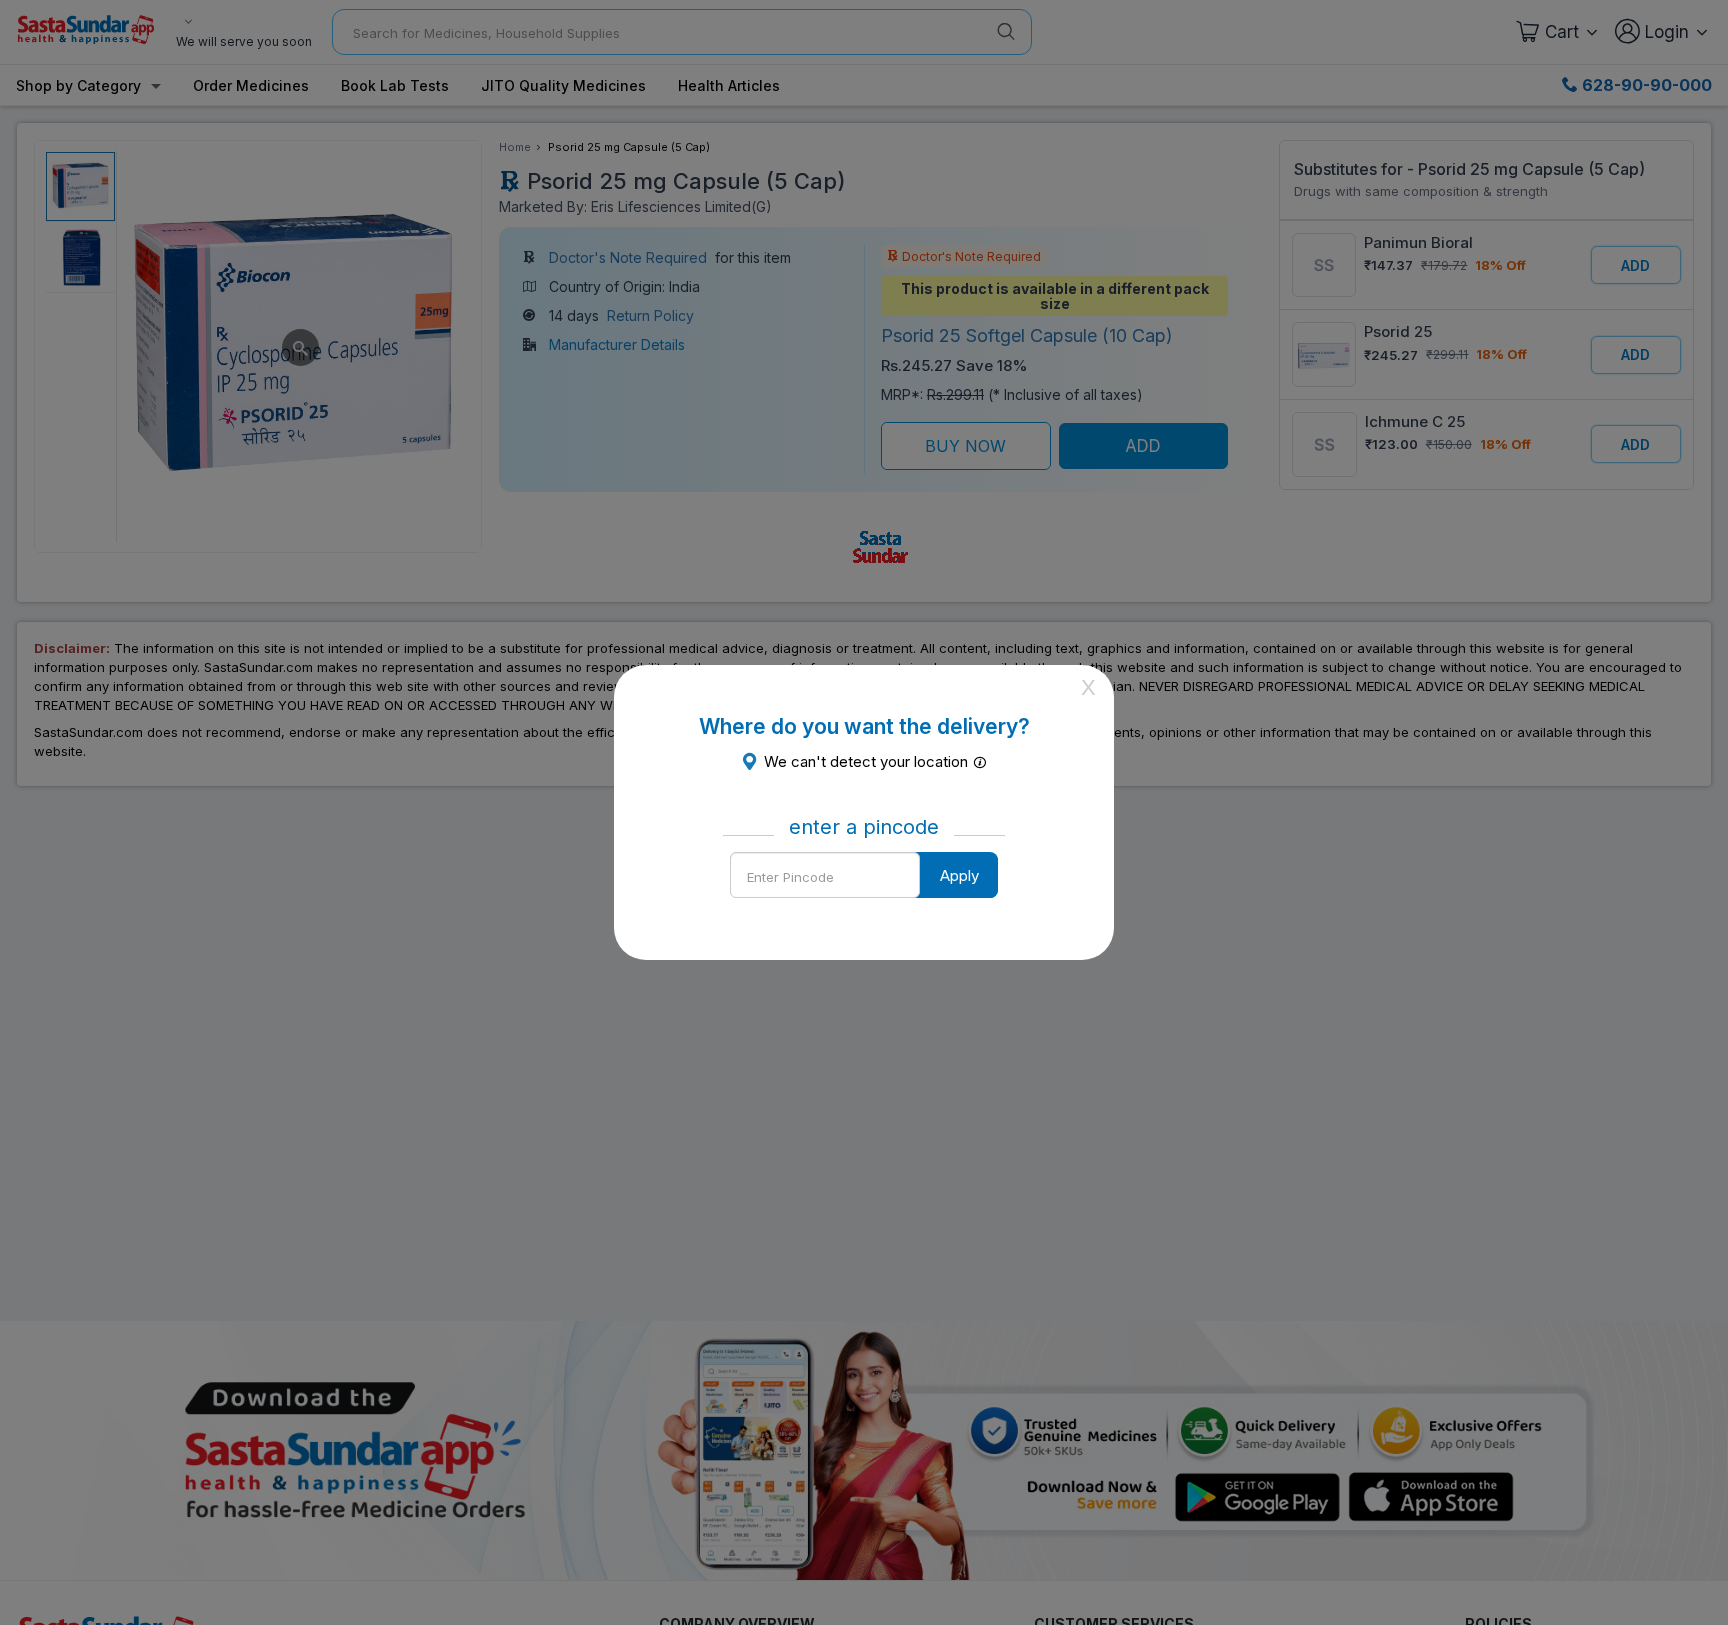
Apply (959, 875)
